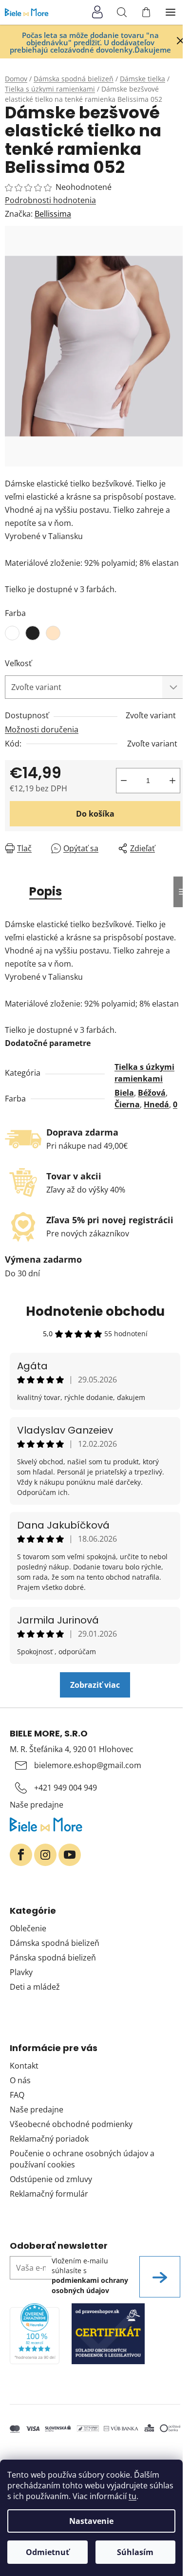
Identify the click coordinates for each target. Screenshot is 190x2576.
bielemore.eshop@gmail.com (88, 1765)
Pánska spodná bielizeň (53, 1958)
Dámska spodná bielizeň (55, 1943)
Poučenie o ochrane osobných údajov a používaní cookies (82, 2159)
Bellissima (53, 214)
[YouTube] (70, 1855)
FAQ (17, 2095)
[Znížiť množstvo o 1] (124, 781)
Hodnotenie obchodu (95, 1311)
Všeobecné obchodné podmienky (71, 2124)
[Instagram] (45, 1855)
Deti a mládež (35, 1987)
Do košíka (95, 814)
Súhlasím (135, 2552)
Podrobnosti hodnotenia (50, 200)
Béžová (152, 1093)
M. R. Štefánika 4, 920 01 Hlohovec (72, 1749)
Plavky (21, 1972)
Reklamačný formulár (49, 2194)
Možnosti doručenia (42, 729)
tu (133, 2496)
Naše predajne (37, 1805)
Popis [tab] (46, 891)
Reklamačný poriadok (49, 2139)
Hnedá (156, 1104)
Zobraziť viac (95, 1685)
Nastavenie (91, 2521)
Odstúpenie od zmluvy (51, 2179)
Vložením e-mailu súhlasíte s (90, 2276)
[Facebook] (21, 1855)
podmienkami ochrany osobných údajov (90, 2285)
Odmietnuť (47, 2552)
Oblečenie (28, 1928)
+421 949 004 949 (66, 1788)
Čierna (127, 1104)
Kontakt (24, 2066)
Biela (124, 1093)
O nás (20, 2080)
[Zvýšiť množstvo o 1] (172, 781)
